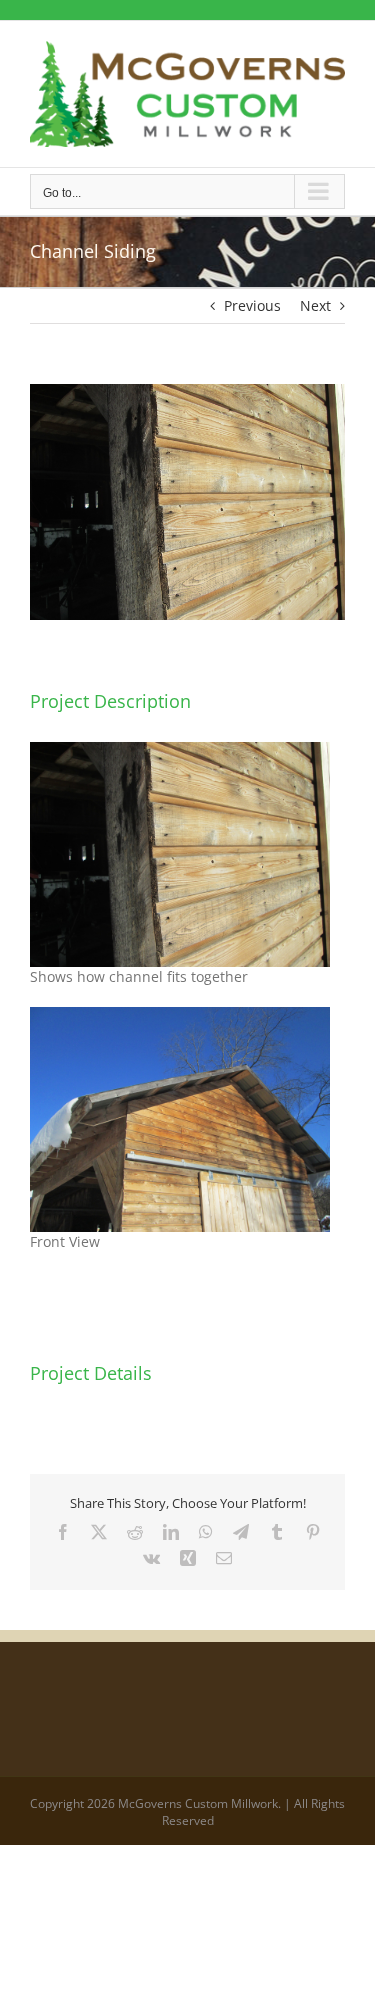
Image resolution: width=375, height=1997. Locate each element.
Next (315, 305)
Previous (252, 305)
